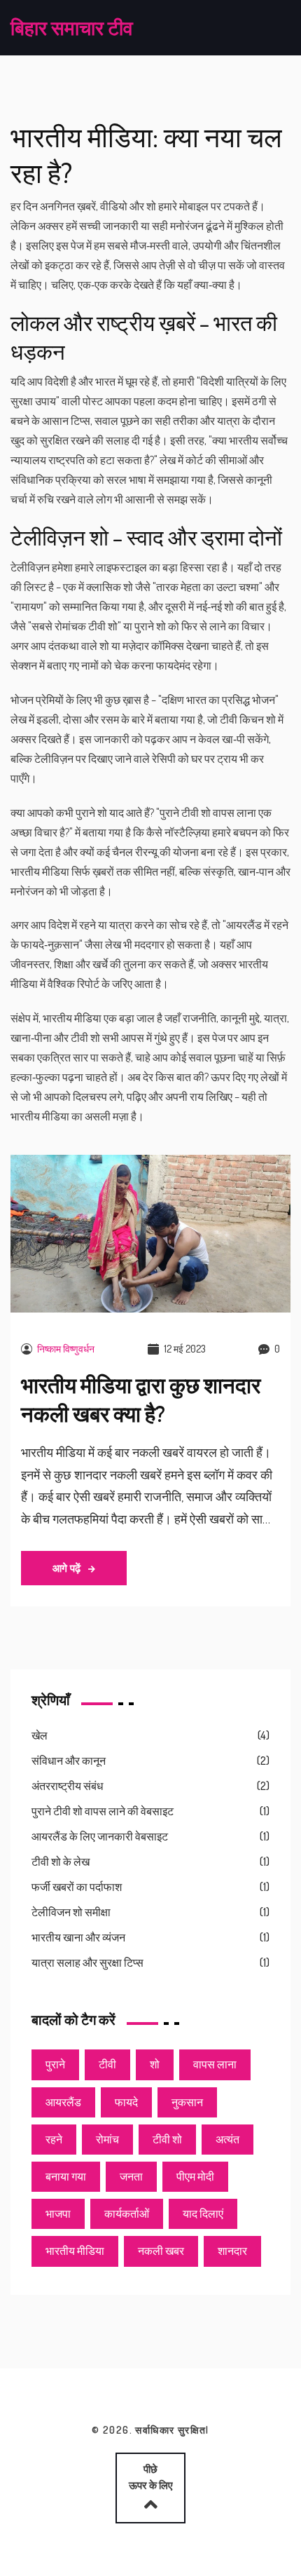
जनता (131, 2176)
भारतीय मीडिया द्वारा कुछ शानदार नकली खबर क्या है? (141, 1399)
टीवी (107, 2064)
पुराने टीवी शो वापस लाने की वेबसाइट (103, 1811)
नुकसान (187, 2102)
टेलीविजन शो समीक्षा (71, 1912)
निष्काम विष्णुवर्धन (66, 1349)
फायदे (126, 2102)
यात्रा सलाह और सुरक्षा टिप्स (87, 1962)
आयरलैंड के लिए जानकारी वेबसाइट (100, 1836)
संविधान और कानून (69, 1761)
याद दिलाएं (203, 2214)
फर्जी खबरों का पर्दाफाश (77, 1887)
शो (155, 2064)
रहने (54, 2139)
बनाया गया (66, 2176)
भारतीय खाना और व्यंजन (78, 1937)
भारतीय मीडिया (75, 2251)
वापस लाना (215, 2064)
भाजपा (58, 2214)
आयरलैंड (63, 2102)
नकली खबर (161, 2251)
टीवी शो (167, 2139)
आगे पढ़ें (68, 1568)
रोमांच (107, 2139)
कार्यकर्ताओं (127, 2214)
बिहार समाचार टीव (72, 27)
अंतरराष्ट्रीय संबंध (67, 1786)
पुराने (55, 2064)
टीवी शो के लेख (61, 1862)
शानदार (232, 2251)
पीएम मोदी (195, 2176)
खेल (40, 1735)
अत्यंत (227, 2139)
